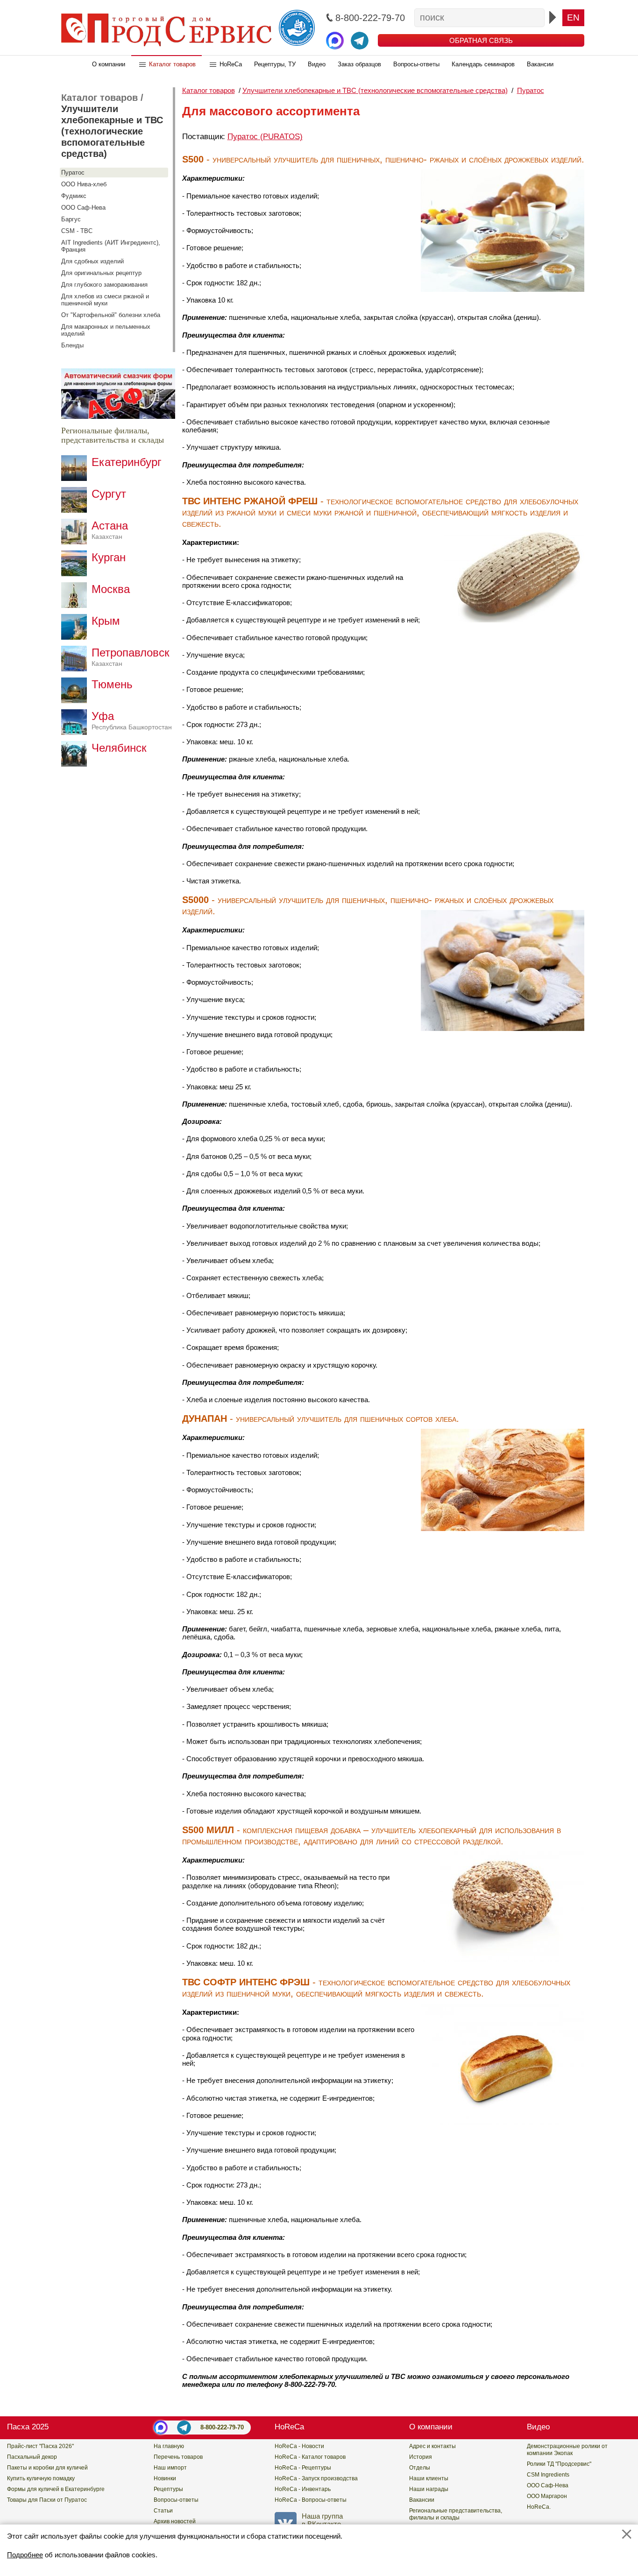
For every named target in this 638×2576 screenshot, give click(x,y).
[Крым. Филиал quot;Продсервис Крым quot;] (76, 637)
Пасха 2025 (28, 2427)
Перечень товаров (178, 2457)
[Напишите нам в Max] (335, 41)
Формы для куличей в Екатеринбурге (56, 2489)
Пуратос (73, 173)
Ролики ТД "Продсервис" (559, 2464)
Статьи (163, 2511)
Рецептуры (168, 2489)
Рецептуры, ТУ (275, 64)
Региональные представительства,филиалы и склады (456, 2514)
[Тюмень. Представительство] (76, 701)
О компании (109, 64)
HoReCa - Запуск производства (316, 2478)
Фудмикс (74, 196)
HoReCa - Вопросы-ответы (311, 2500)
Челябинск (119, 748)
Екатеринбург (127, 462)
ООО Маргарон (547, 2496)
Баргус (71, 219)
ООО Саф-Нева (83, 208)
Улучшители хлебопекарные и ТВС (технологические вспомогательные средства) (112, 131)
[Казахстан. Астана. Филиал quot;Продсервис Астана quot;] (76, 542)
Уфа (132, 720)
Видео (317, 64)
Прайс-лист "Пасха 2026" (40, 2446)
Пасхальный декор (32, 2457)
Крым (106, 621)
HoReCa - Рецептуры (303, 2468)
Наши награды (429, 2489)
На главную (169, 2446)
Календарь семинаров (483, 64)
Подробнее (25, 2555)
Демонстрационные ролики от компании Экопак (567, 2450)
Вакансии (540, 64)
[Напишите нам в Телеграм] (360, 41)
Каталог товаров (172, 64)
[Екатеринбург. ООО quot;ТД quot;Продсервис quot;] (76, 478)
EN (573, 18)
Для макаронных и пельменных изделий (106, 330)
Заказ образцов (359, 64)
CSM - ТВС (77, 231)
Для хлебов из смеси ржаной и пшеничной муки (105, 300)
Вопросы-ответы (416, 64)
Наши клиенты (429, 2478)
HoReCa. (539, 2507)
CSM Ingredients (548, 2475)
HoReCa (231, 64)
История (421, 2457)
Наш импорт (170, 2468)
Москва (111, 589)
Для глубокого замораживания (104, 285)
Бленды (72, 345)
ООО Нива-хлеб (84, 184)
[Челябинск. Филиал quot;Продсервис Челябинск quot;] (76, 764)
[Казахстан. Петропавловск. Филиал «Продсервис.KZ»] (76, 669)
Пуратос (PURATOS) (265, 137)
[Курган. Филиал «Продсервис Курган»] (76, 574)
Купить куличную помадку (41, 2478)
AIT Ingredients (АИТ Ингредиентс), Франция (111, 246)
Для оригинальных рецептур (101, 273)
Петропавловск (131, 657)
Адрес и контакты (432, 2446)
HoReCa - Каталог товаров (310, 2457)
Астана (110, 530)
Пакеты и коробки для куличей (47, 2468)
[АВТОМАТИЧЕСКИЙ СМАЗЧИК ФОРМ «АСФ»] (118, 416)
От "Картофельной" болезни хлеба (111, 315)
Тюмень (112, 684)
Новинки (165, 2478)
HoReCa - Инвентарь (303, 2489)
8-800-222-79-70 (222, 2427)
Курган (109, 557)
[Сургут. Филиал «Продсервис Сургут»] (76, 510)
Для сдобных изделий (92, 261)
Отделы (420, 2468)
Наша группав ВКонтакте (322, 2520)
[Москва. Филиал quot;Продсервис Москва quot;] (76, 605)
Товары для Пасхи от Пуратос (47, 2500)
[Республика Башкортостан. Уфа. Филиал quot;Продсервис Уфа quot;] (76, 732)
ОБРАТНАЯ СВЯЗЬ (481, 40)
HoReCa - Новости (299, 2446)
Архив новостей (175, 2521)
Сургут (109, 494)
